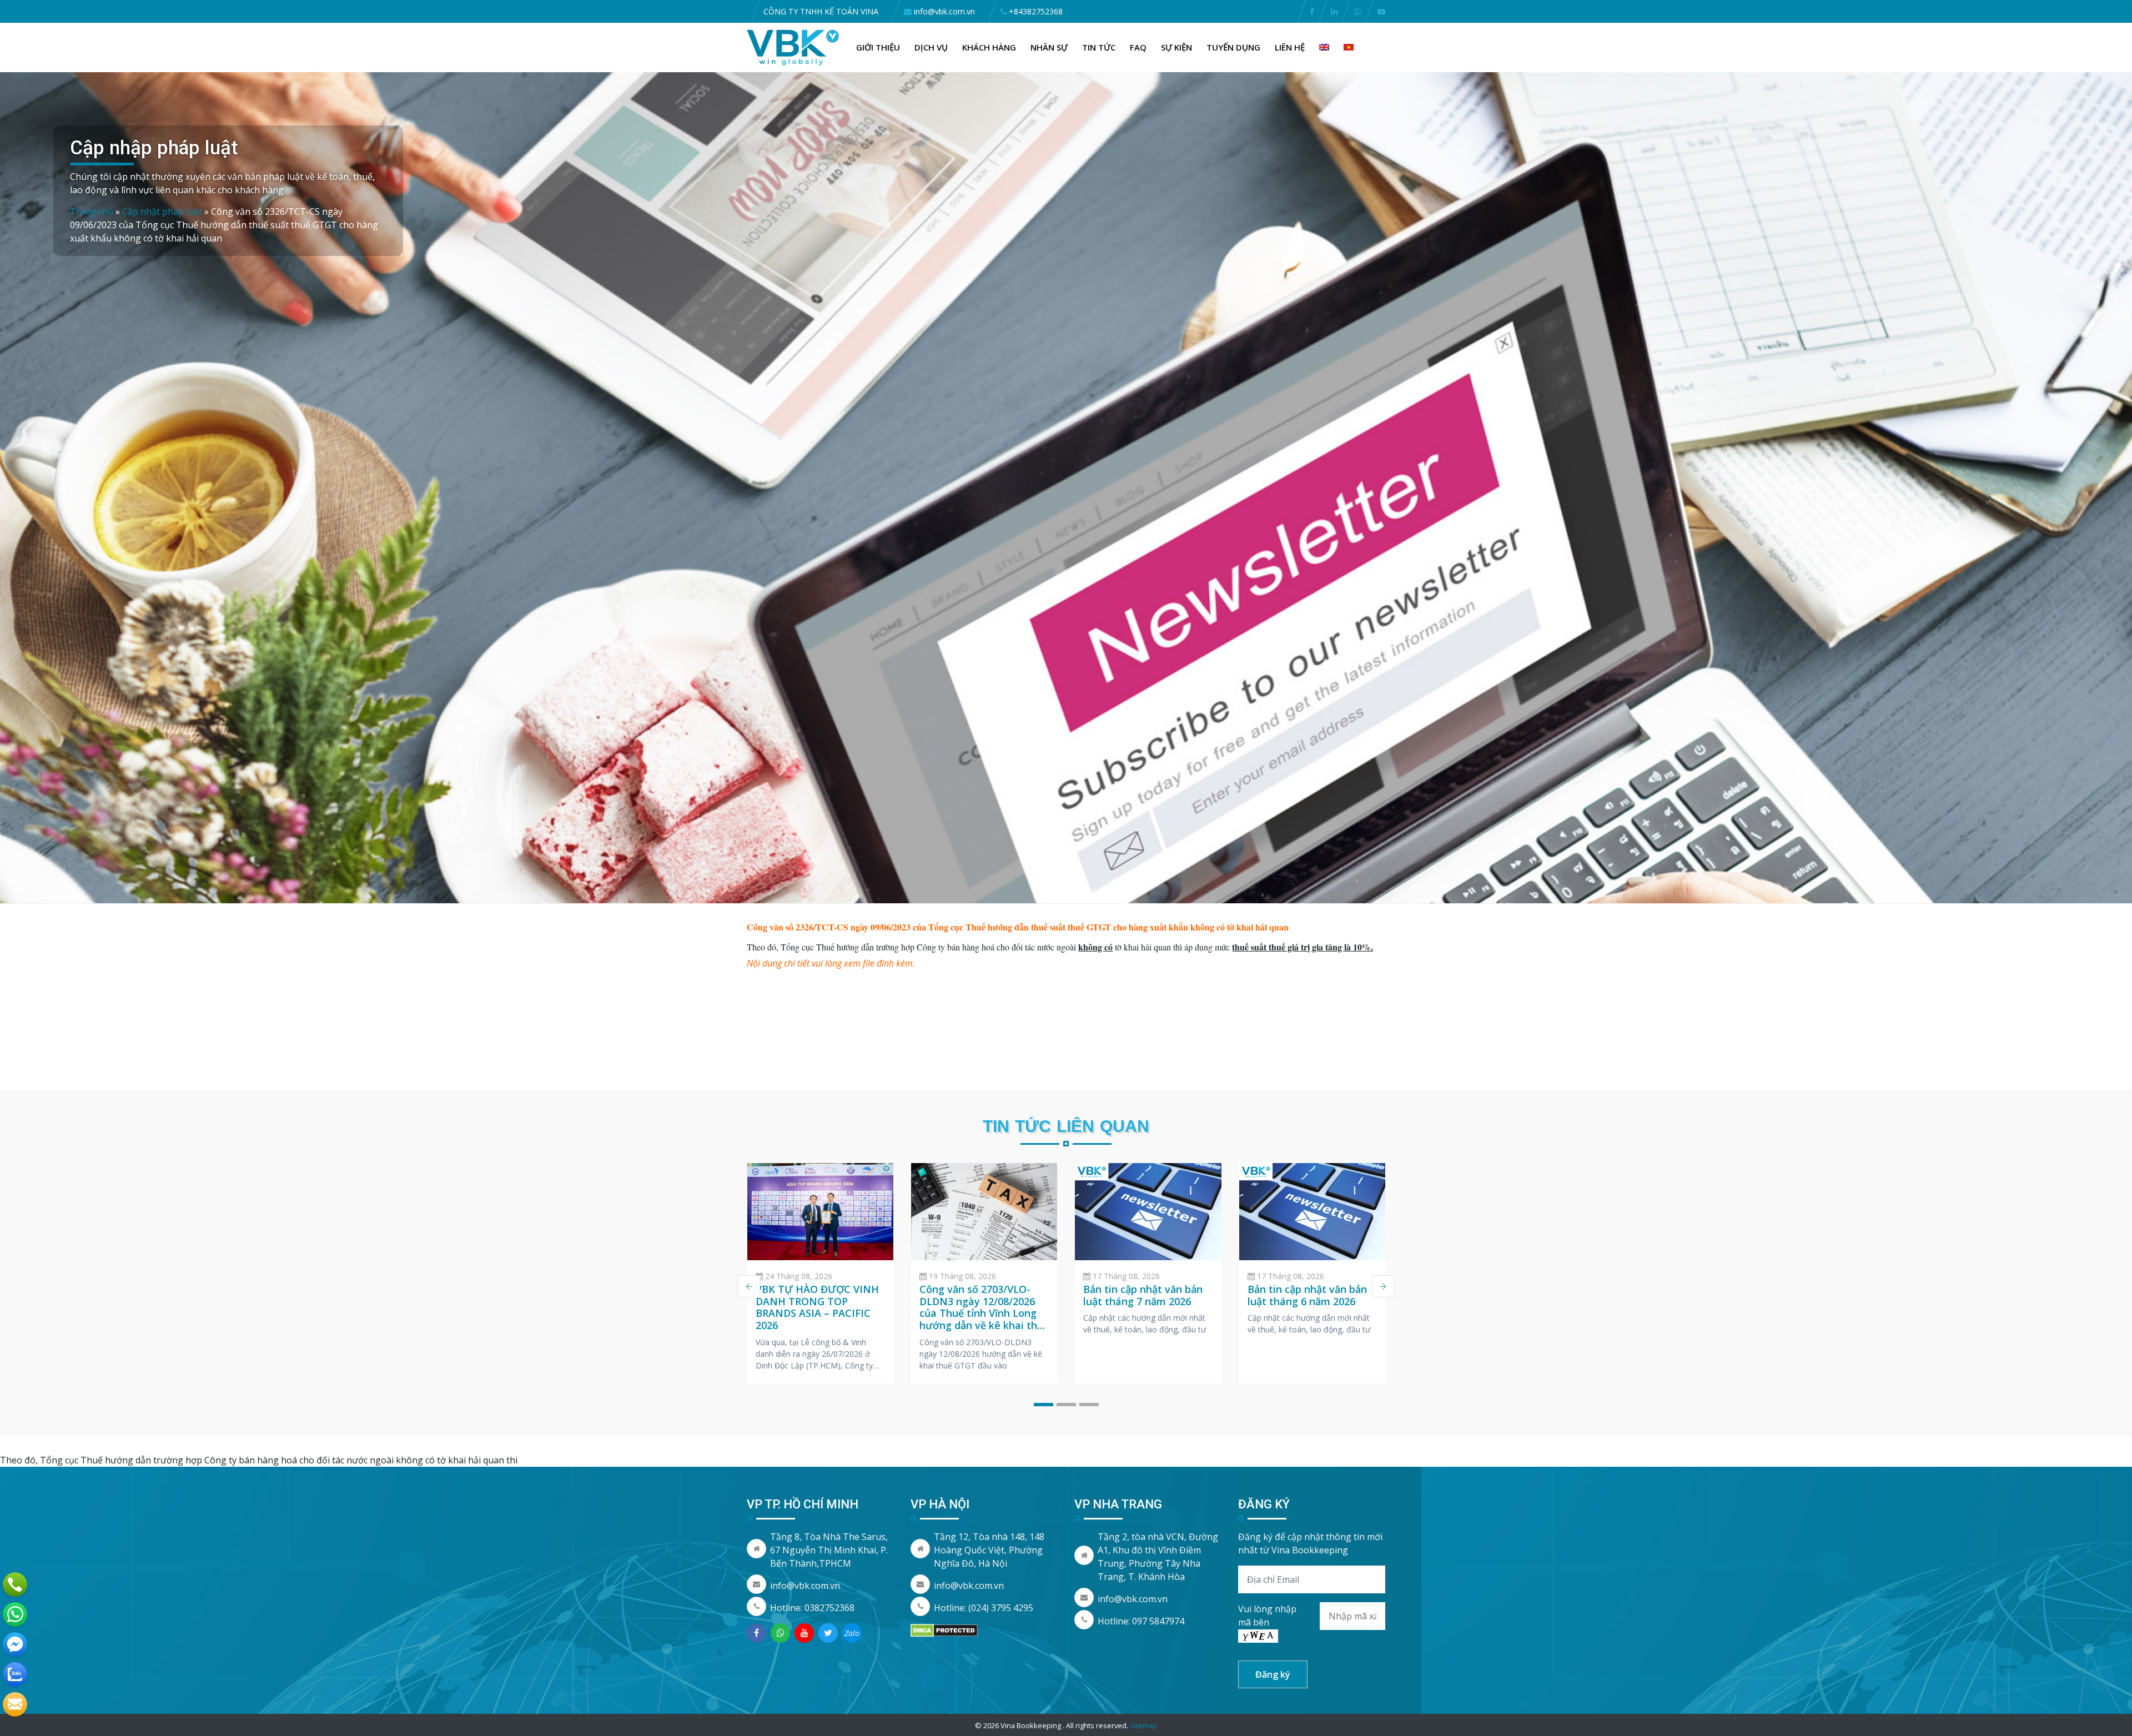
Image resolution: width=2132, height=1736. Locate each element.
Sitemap (1143, 1725)
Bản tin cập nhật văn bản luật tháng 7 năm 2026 (1143, 1295)
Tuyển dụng (1233, 47)
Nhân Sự (1049, 47)
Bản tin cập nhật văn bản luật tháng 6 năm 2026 (1307, 1295)
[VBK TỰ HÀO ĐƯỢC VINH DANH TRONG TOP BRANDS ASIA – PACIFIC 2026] (820, 1212)
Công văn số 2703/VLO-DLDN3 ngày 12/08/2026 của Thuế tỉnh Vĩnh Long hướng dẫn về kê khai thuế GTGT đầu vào (984, 1313)
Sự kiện (1176, 47)
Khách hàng (989, 47)
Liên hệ (1290, 47)
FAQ (1138, 47)
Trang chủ (92, 212)
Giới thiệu (878, 47)
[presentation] (749, 1286)
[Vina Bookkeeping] (793, 47)
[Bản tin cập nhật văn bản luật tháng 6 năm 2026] (1312, 1212)
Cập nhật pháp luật (162, 212)
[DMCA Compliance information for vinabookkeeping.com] (944, 1630)
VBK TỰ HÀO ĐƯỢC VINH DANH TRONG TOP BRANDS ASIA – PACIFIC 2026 (817, 1307)
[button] (1044, 1405)
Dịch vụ (931, 47)
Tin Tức (1099, 47)
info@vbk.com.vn (805, 1586)
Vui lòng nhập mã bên (1267, 1616)
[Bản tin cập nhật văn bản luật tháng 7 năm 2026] (1148, 1212)
